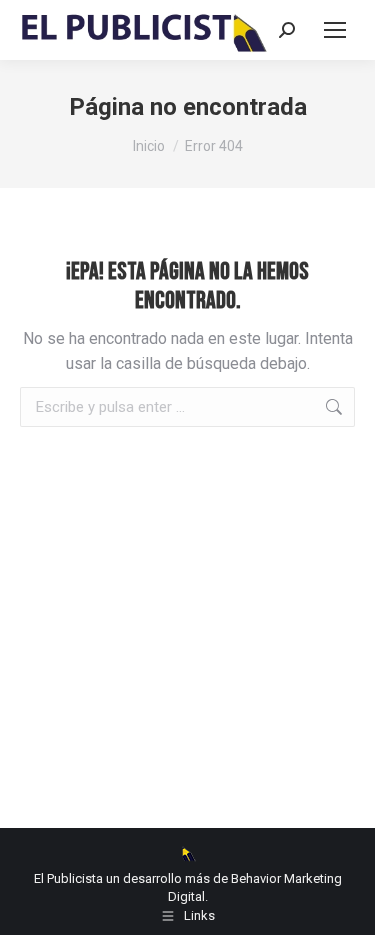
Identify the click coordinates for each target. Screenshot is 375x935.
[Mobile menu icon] (335, 30)
